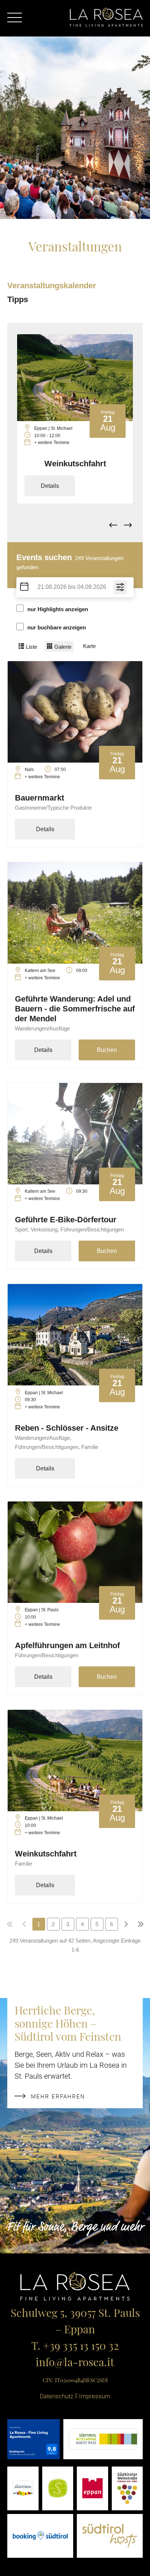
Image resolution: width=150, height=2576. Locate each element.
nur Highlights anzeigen (58, 609)
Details (50, 486)
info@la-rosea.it (75, 2363)
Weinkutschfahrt (75, 464)
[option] (75, 419)
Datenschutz (56, 2396)
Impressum (95, 2396)
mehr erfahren (58, 2096)
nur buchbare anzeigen (57, 627)
